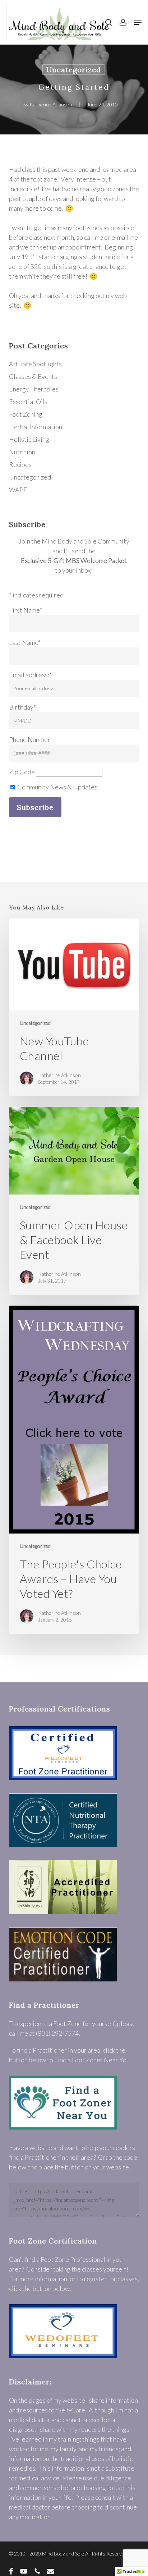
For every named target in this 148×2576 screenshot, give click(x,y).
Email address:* (30, 675)
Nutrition (22, 452)
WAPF (18, 490)
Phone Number (30, 739)
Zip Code (22, 772)
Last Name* (25, 642)
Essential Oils (28, 402)
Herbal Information (36, 427)
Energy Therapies (34, 389)
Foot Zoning (26, 414)
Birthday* (22, 707)
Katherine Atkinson (51, 104)
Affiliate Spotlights (35, 364)
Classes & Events (33, 376)
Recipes (20, 464)
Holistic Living (29, 439)
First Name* (26, 610)
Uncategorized (74, 70)
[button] (138, 22)
